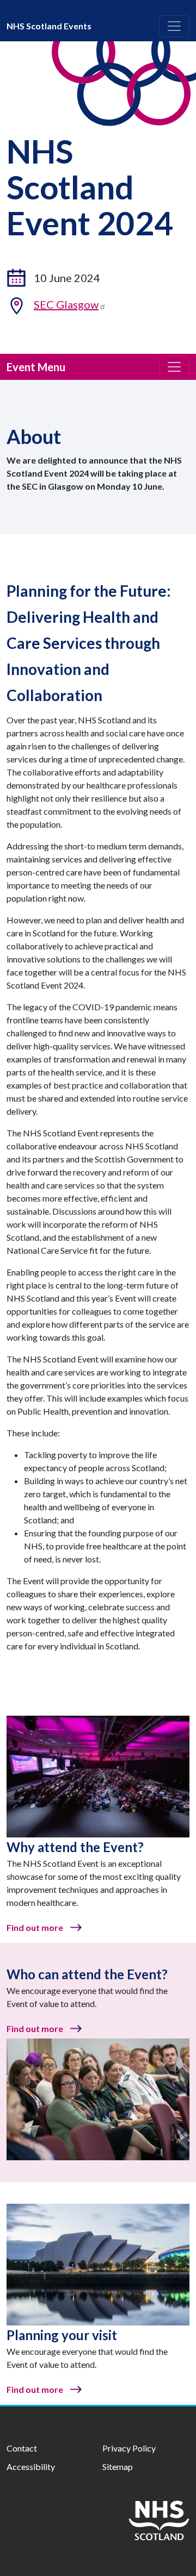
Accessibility (31, 2466)
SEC (66, 304)
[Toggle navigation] (174, 26)
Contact (22, 2448)
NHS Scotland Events (49, 26)
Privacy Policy (129, 2448)
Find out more (35, 1927)
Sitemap (118, 2466)
